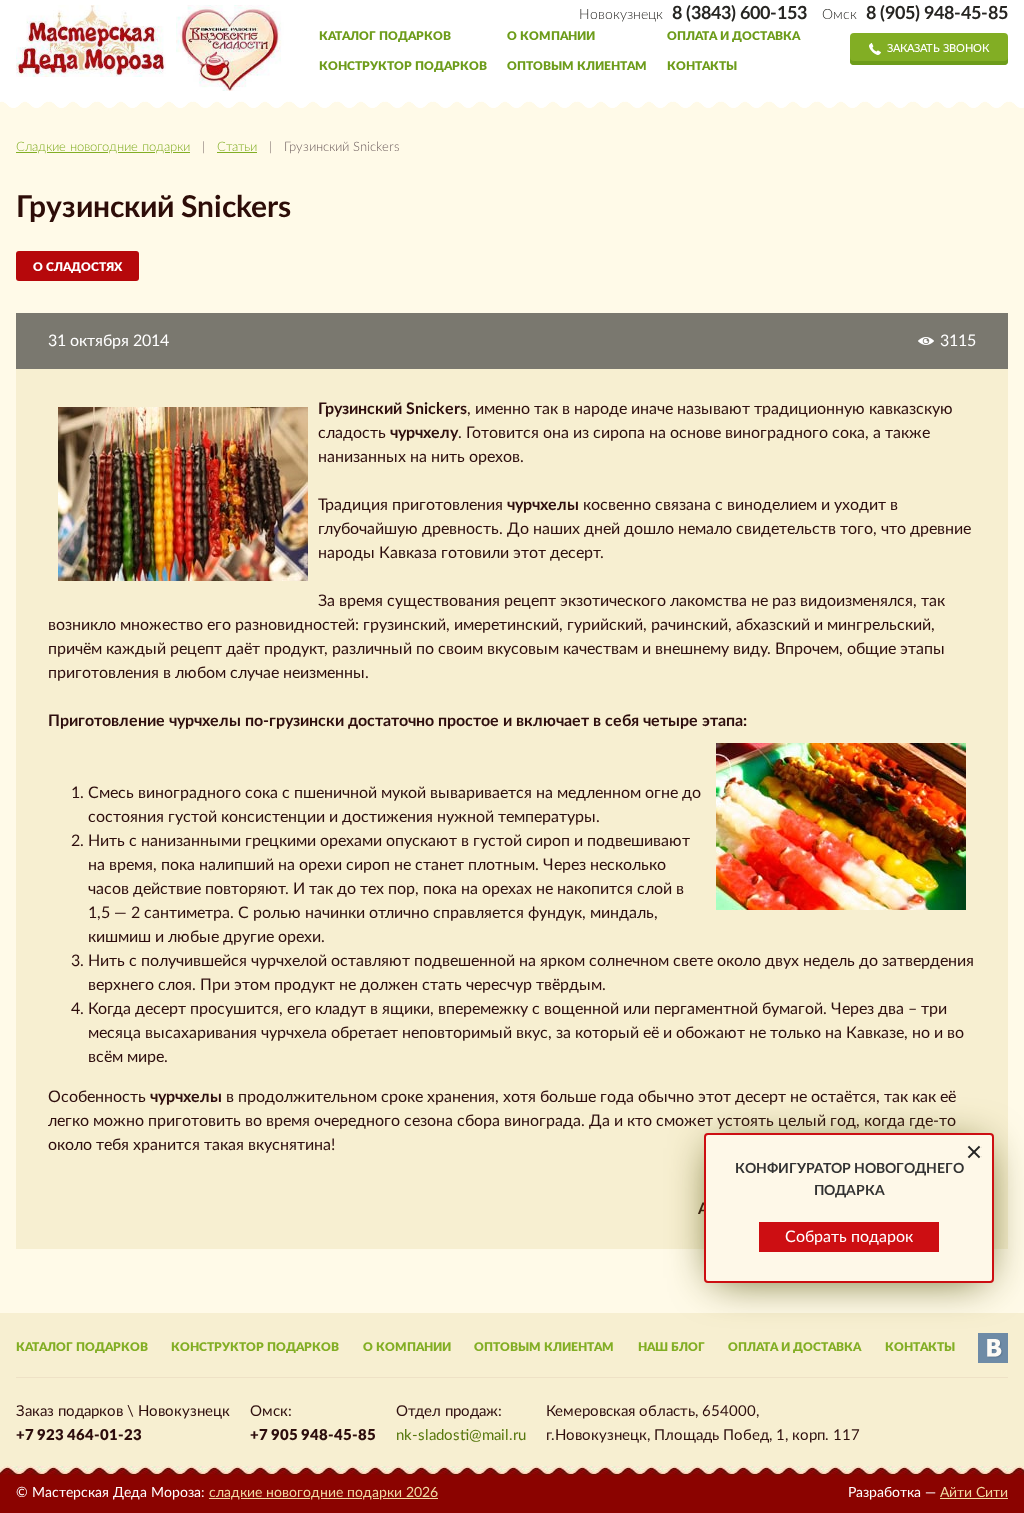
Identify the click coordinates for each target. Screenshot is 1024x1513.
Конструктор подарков (403, 66)
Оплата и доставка (733, 36)
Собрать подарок (849, 1237)
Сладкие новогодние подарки (103, 147)
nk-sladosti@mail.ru (461, 1435)
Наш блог (671, 1347)
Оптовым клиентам (577, 66)
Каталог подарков (385, 36)
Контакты (702, 66)
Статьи (237, 147)
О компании (551, 36)
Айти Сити (974, 1493)
